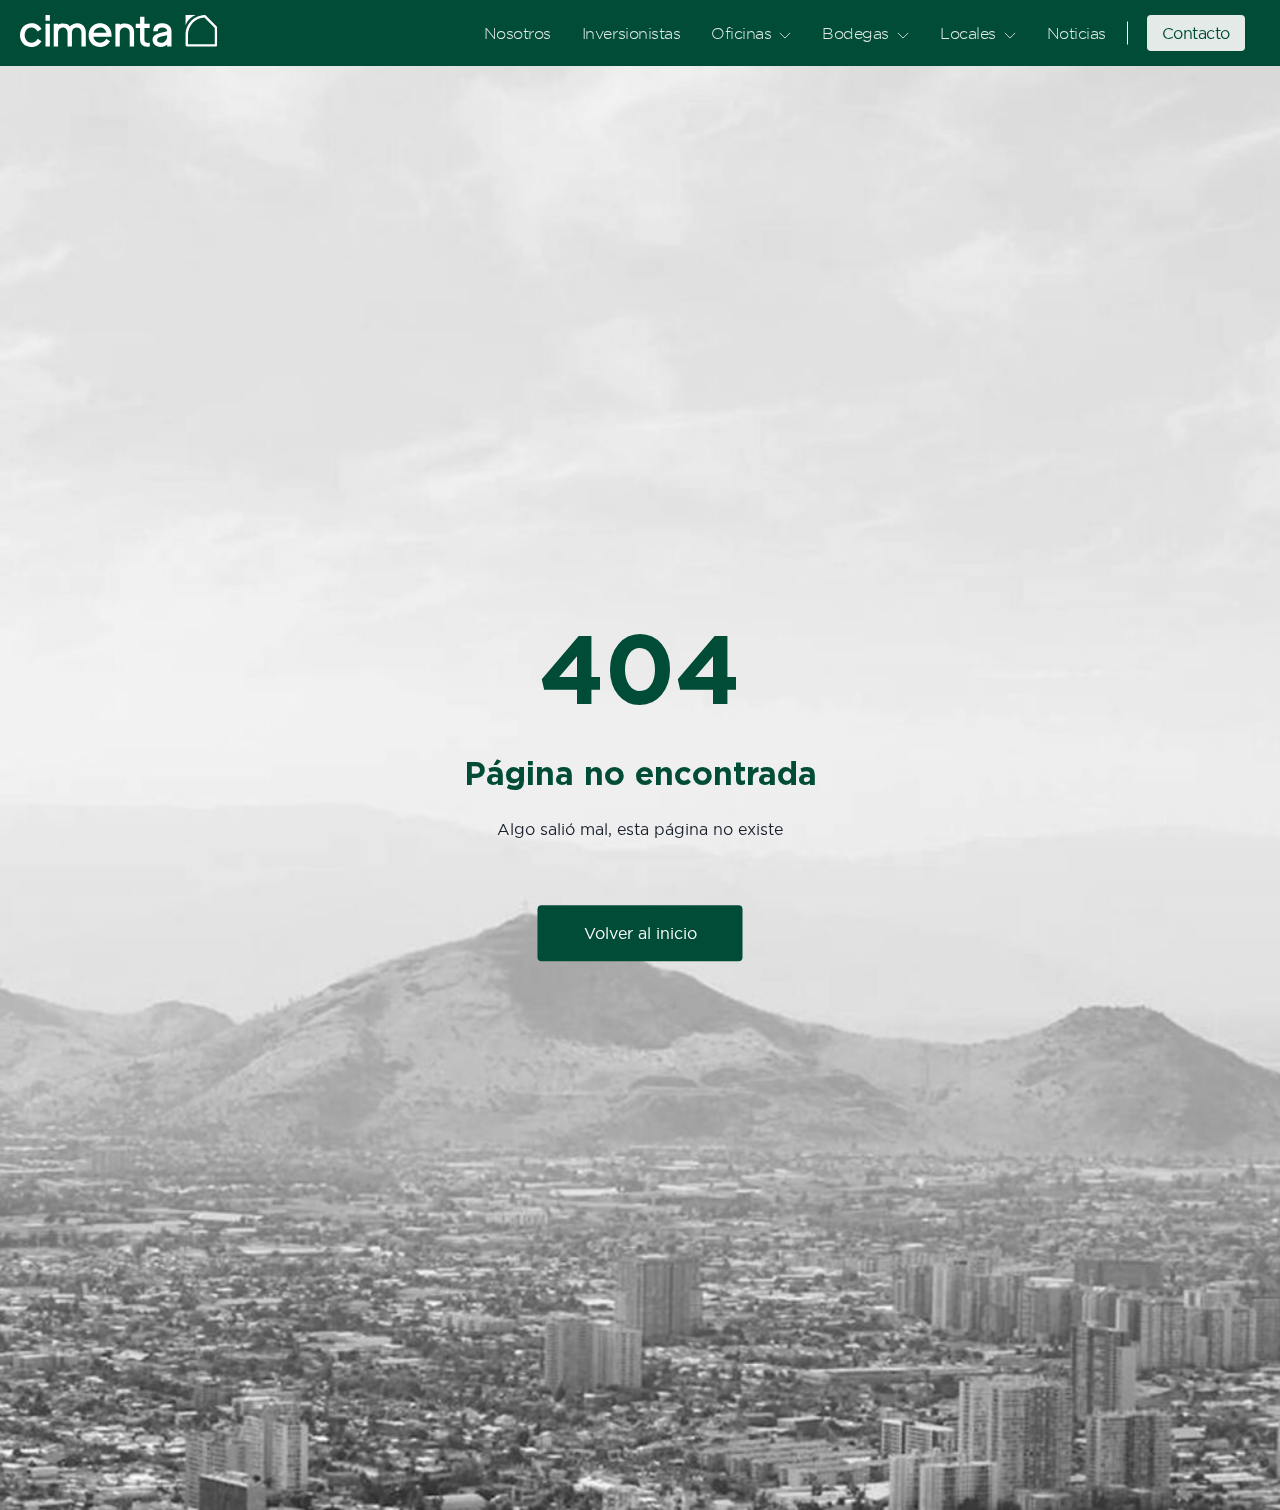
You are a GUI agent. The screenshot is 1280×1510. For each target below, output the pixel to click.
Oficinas (741, 33)
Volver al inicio (640, 934)
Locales (968, 33)
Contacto (1196, 33)
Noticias (1076, 33)
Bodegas (855, 33)
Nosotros (517, 33)
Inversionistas (631, 33)
